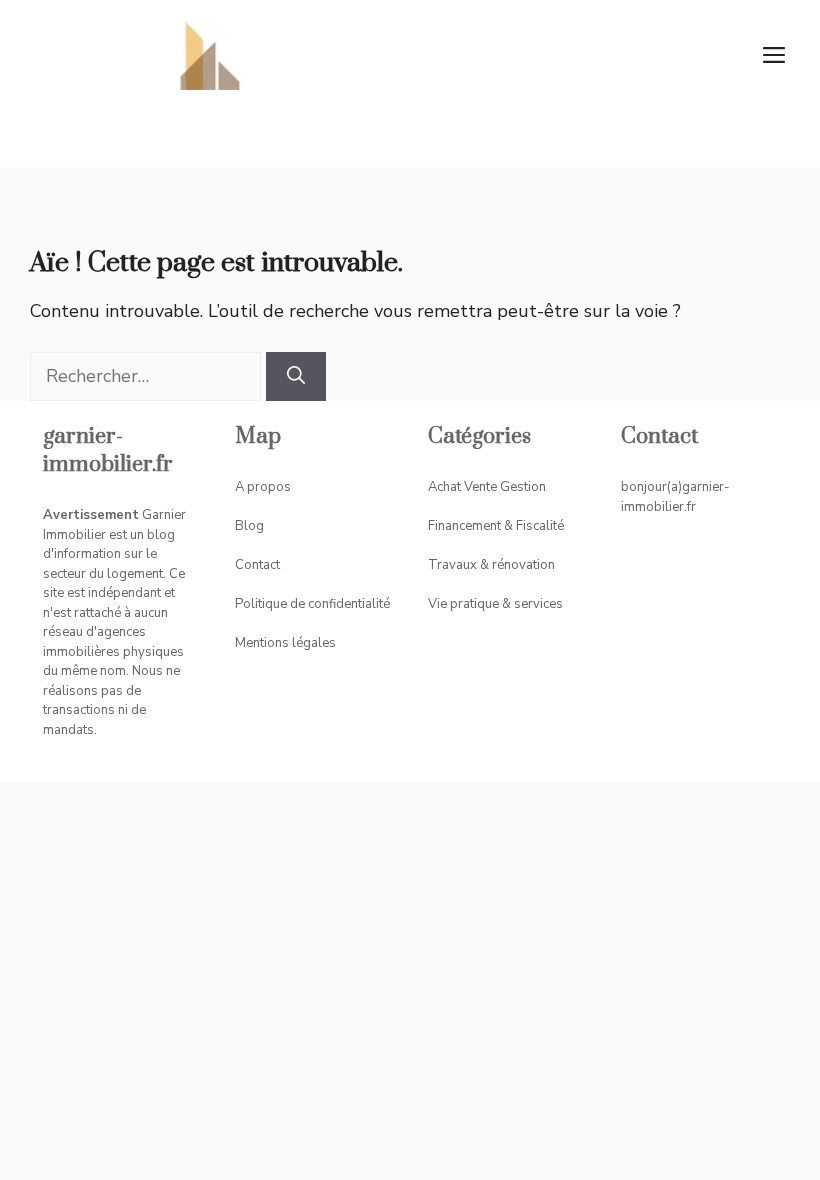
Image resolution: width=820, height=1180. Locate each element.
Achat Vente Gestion (487, 487)
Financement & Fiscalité (496, 526)
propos (269, 487)
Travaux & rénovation (491, 565)
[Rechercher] (296, 376)
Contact (257, 565)
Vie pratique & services (495, 604)
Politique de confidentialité (312, 604)
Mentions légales (285, 643)
